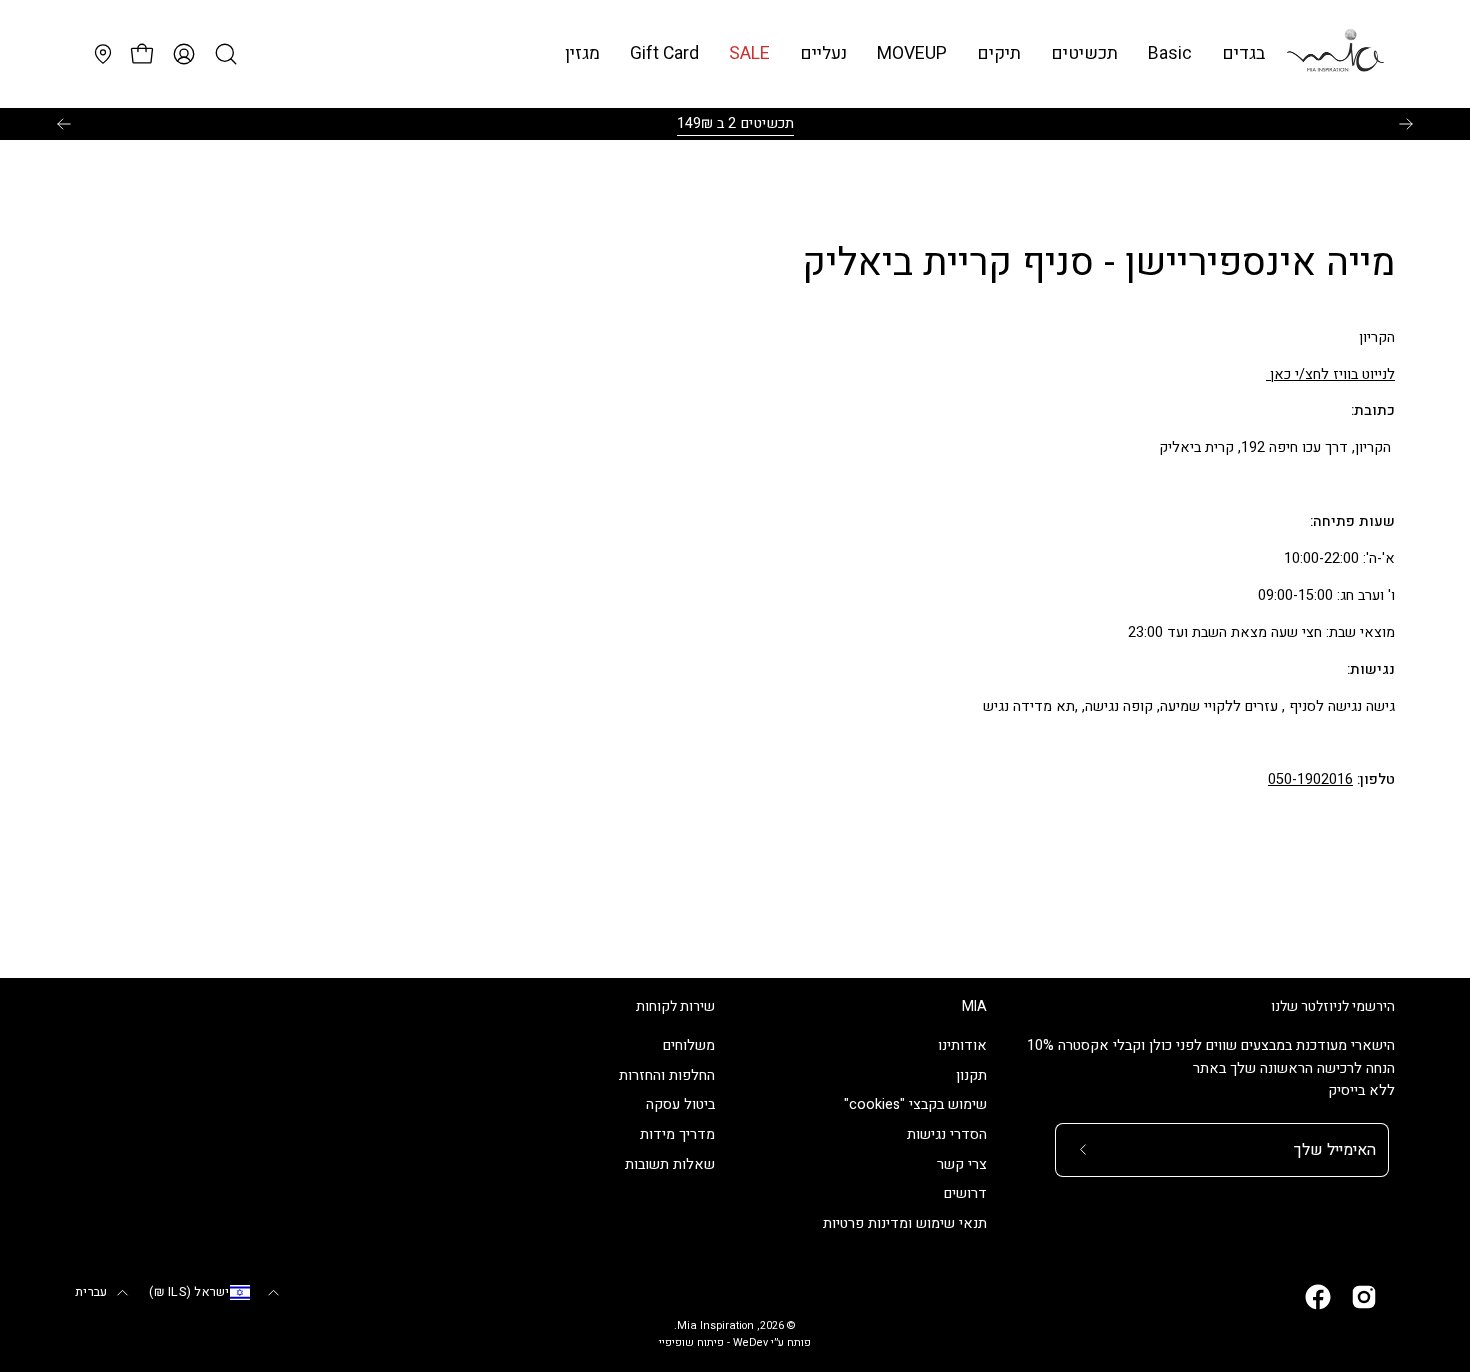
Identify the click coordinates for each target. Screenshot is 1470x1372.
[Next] (1406, 124)
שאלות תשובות (670, 1164)
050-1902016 (1310, 779)
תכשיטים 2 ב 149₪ (735, 123)
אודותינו (962, 1045)
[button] (1170, 53)
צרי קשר (962, 1164)
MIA (974, 1007)
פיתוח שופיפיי (691, 1343)
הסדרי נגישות (947, 1135)
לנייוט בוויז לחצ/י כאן (1330, 374)
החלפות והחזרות (667, 1075)
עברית (91, 1292)
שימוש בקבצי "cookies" (915, 1105)
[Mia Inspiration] (1335, 54)
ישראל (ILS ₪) (189, 1292)
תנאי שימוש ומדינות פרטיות (905, 1224)
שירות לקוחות (675, 1007)
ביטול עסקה (680, 1105)
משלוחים (689, 1045)
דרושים (965, 1194)
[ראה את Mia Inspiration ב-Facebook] (1318, 1297)
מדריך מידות (677, 1135)
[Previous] (64, 124)
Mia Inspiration (715, 1326)
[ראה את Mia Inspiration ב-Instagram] (1364, 1297)
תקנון (971, 1075)
